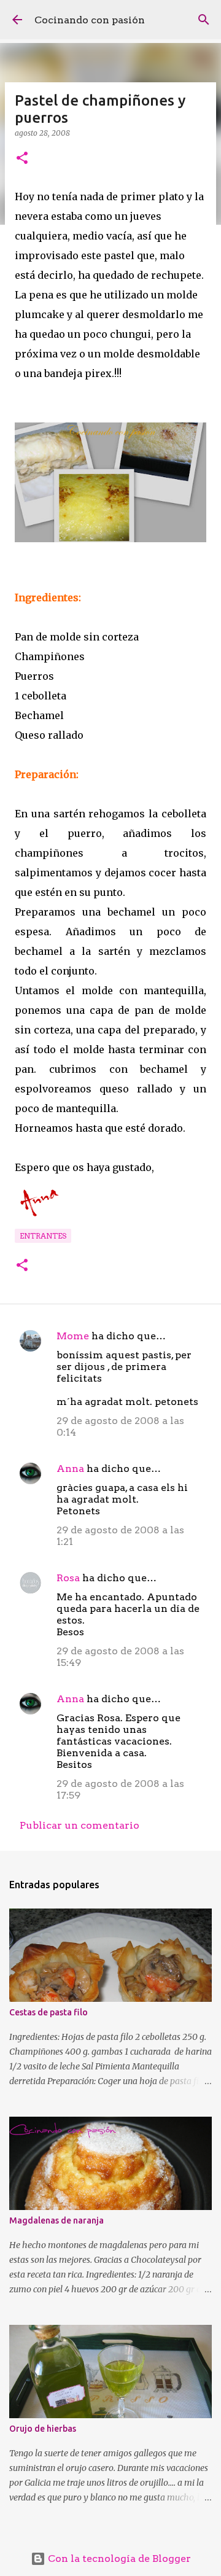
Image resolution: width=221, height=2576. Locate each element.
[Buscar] (204, 20)
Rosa (68, 1578)
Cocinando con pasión (90, 20)
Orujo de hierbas (43, 2429)
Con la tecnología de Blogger (118, 2558)
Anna (70, 1469)
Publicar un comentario (79, 1825)
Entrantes (43, 1236)
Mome (73, 1336)
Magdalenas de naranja (56, 2220)
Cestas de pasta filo (48, 2012)
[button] (22, 159)
